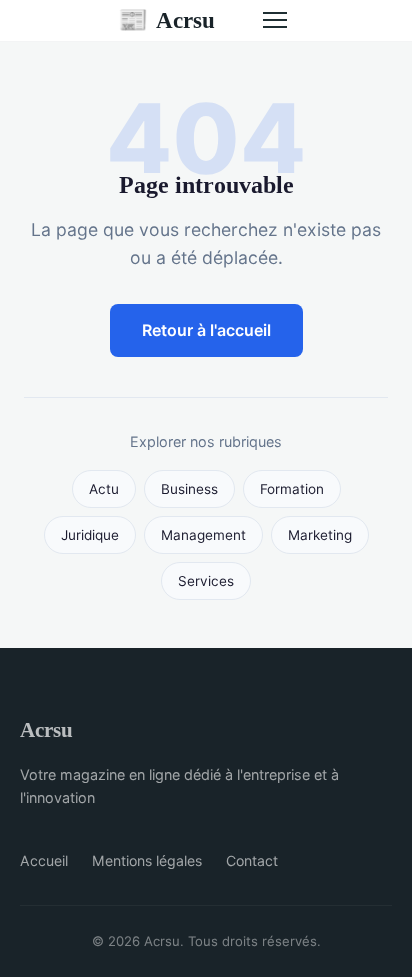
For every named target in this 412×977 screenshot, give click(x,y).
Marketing (320, 535)
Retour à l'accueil (206, 330)
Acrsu (166, 20)
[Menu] (275, 20)
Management (203, 535)
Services (206, 581)
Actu (104, 489)
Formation (292, 489)
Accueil (44, 860)
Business (189, 489)
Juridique (90, 535)
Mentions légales (147, 860)
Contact (252, 860)
